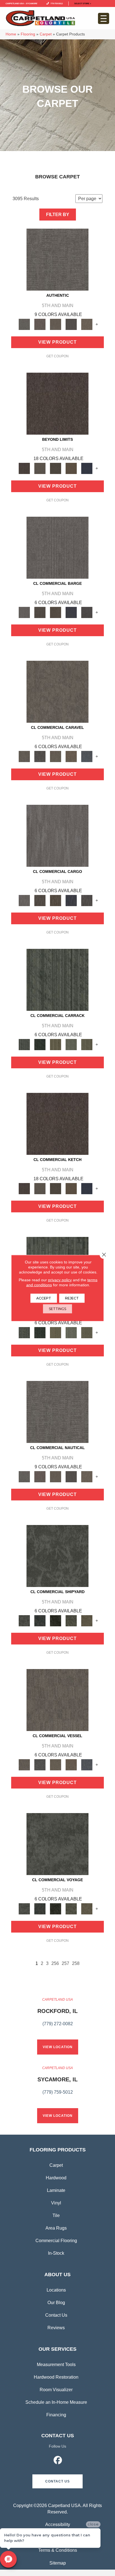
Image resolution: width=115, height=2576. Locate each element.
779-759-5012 (56, 3)
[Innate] (71, 612)
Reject (72, 1298)
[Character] (40, 1620)
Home (11, 34)
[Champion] (40, 756)
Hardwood (56, 2178)
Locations (56, 2290)
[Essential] (40, 612)
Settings (57, 1309)
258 (76, 1963)
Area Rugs (56, 2228)
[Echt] (40, 324)
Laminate (56, 2190)
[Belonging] (57, 547)
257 (65, 1963)
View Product (57, 342)
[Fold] (56, 1044)
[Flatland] (87, 468)
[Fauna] (71, 468)
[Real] (87, 324)
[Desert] (40, 468)
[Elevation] (56, 468)
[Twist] (87, 1044)
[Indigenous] (56, 612)
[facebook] (58, 2461)
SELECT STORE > (83, 3)
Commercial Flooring (56, 2241)
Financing (56, 2415)
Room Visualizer (56, 2390)
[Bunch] (40, 1044)
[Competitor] (56, 756)
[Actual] (57, 259)
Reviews (56, 2328)
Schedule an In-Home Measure (56, 2402)
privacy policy (60, 1280)
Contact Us (56, 2315)
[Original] (87, 612)
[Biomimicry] (57, 1556)
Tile (56, 2215)
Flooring (28, 34)
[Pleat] (71, 1044)
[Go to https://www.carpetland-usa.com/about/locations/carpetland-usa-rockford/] (57, 2015)
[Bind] (57, 979)
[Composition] (71, 1620)
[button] (57, 2481)
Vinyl (56, 2203)
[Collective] (56, 1620)
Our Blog (56, 2303)
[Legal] (71, 324)
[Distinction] (87, 1620)
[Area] (57, 404)
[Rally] (71, 756)
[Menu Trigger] (104, 18)
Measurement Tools (56, 2365)
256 (55, 1963)
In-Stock (56, 2253)
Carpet (46, 34)
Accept (44, 1298)
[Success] (87, 756)
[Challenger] (57, 691)
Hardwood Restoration (56, 2377)
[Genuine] (56, 324)
